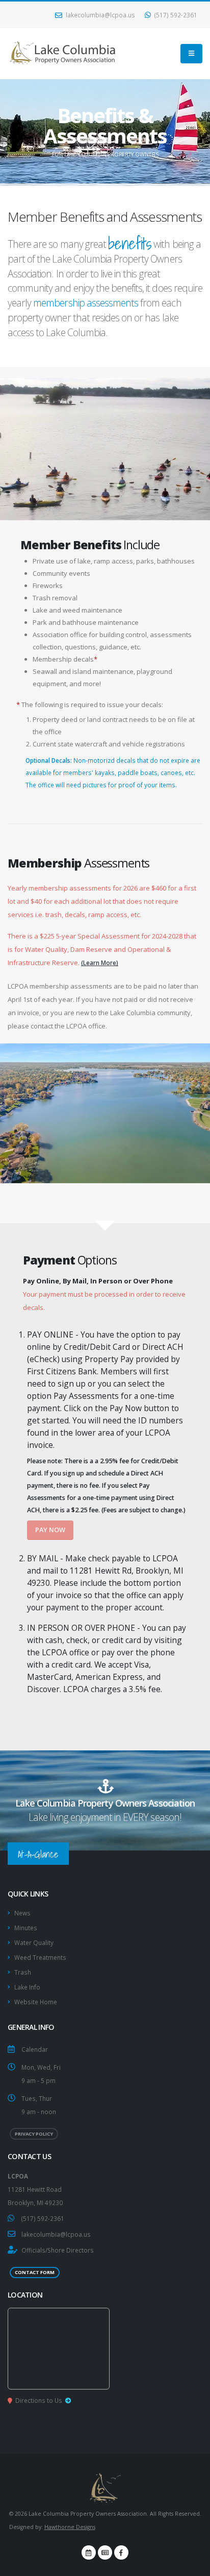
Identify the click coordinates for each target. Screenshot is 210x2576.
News (22, 1913)
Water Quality (34, 1942)
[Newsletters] (105, 2552)
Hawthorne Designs (70, 2527)
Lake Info (27, 1987)
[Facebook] (121, 2552)
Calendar (35, 2049)
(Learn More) (100, 963)
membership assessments (86, 303)
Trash (23, 1972)
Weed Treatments (40, 1957)
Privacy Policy (34, 2134)
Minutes (26, 1928)
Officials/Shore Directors (58, 2250)
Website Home (36, 2002)
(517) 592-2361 (175, 15)
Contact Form (35, 2272)
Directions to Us (39, 2400)
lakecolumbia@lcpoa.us (100, 15)
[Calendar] (89, 2552)
